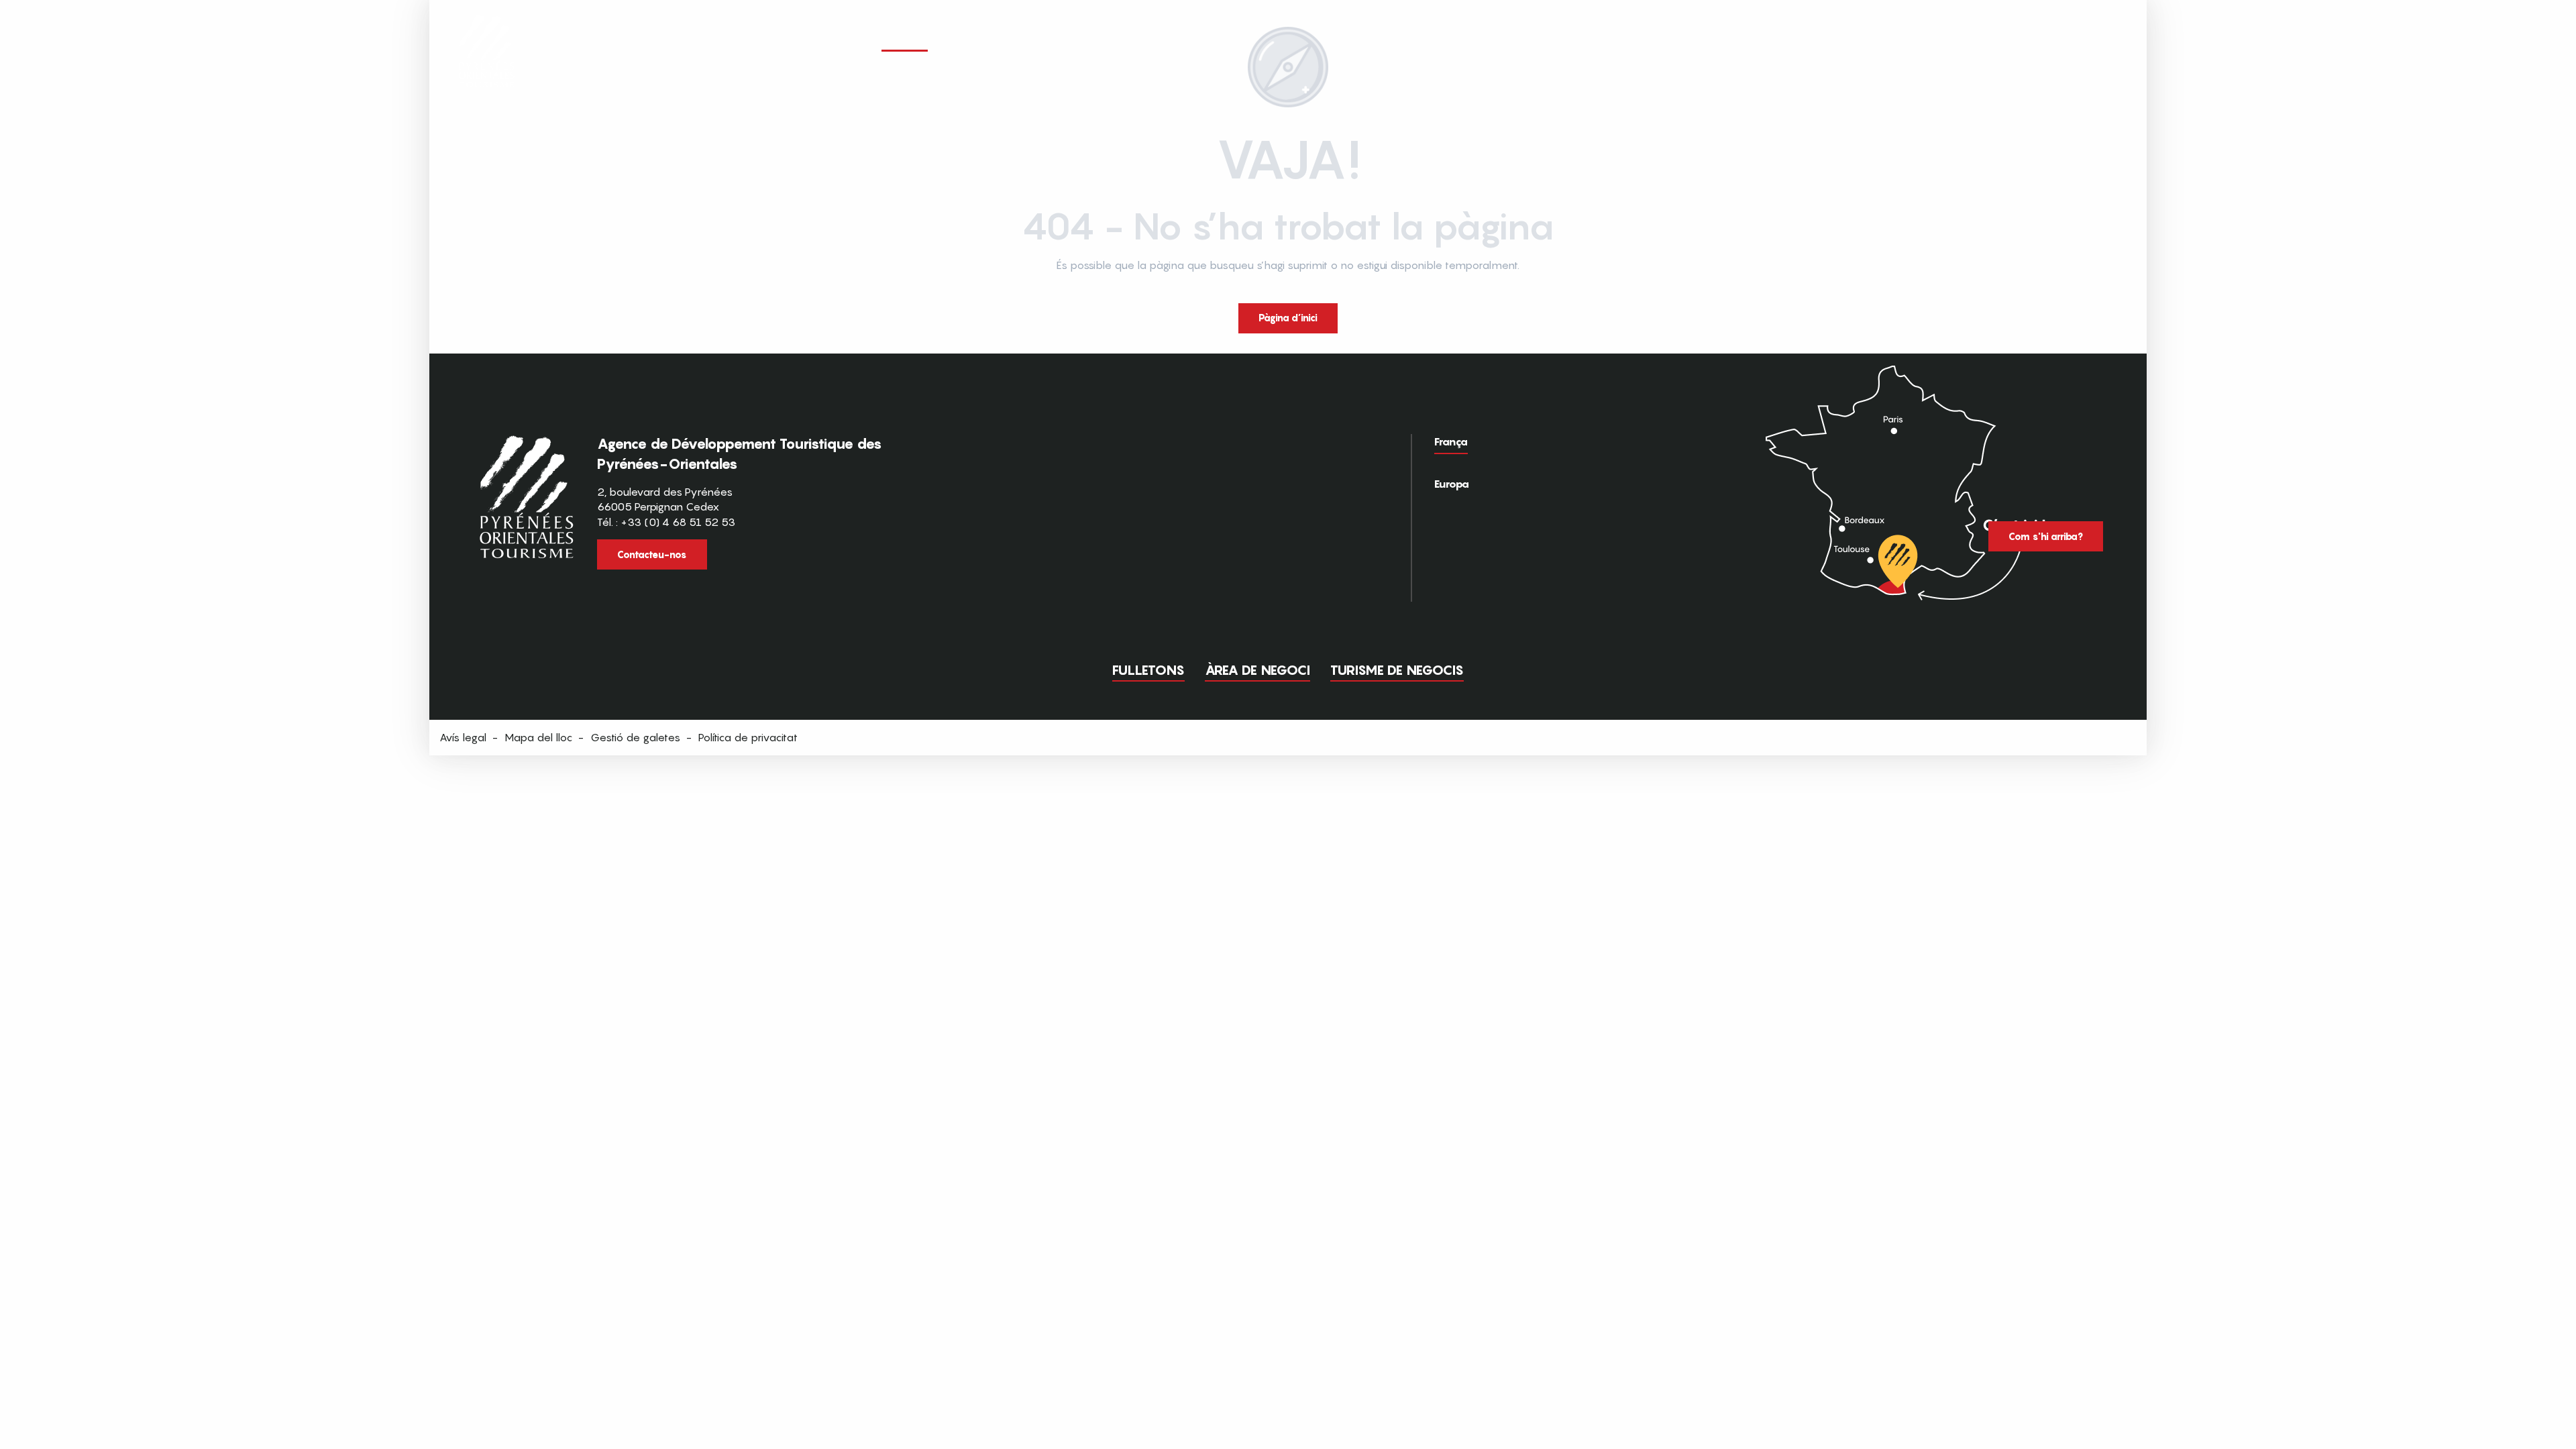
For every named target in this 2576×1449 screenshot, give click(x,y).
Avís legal (463, 737)
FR (2084, 38)
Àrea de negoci (1257, 670)
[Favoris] (2036, 39)
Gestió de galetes (635, 737)
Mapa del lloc (538, 737)
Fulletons (1148, 670)
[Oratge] (2061, 40)
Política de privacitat (748, 737)
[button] (2112, 39)
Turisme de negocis (1397, 670)
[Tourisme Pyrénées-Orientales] (487, 35)
